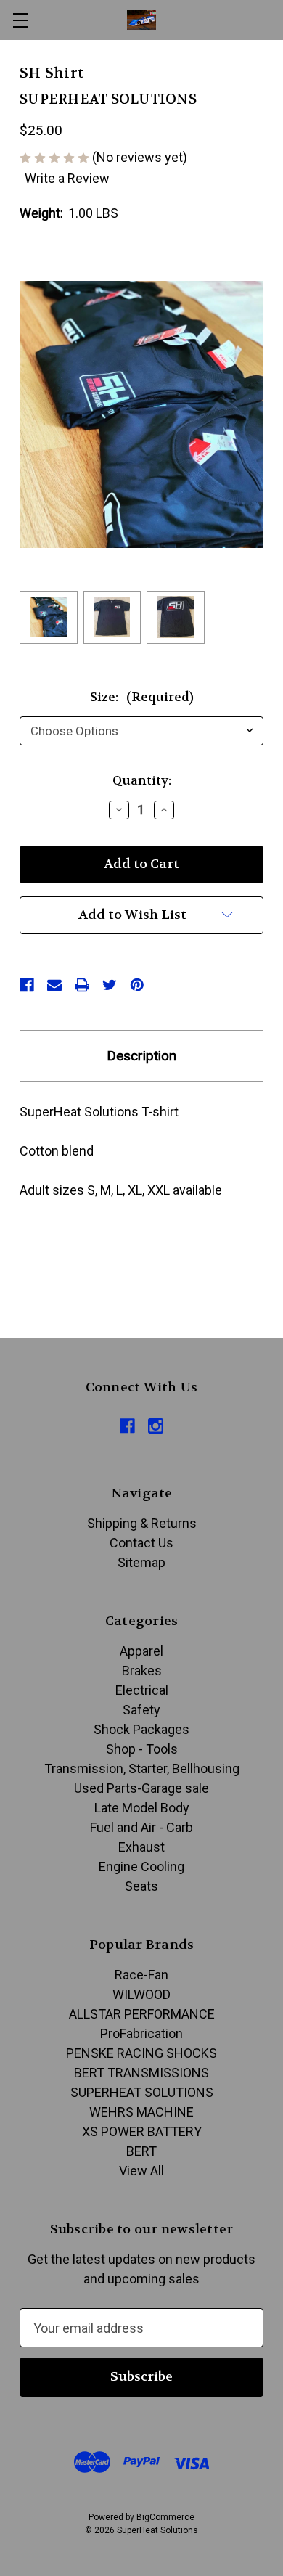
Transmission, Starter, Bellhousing (142, 1769)
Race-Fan (141, 1975)
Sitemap (141, 1562)
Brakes (142, 1671)
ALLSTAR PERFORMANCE (142, 2014)
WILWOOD (141, 1994)
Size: (142, 697)
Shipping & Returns (142, 1523)
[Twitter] (110, 985)
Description (141, 1056)
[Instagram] (156, 1426)
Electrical (142, 1690)
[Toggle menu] (20, 20)
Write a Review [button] (67, 178)
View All (141, 2171)
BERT (141, 2151)
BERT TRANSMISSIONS (141, 2073)
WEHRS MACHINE (141, 2112)
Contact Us (141, 1543)
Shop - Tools (142, 1749)
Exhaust (141, 1847)
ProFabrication (141, 2033)
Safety (141, 1710)
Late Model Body (142, 1808)
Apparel (141, 1651)
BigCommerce (165, 2517)
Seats (141, 1886)
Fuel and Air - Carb (141, 1827)
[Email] (54, 985)
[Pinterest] (137, 985)
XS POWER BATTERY (142, 2131)
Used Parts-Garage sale (141, 1788)
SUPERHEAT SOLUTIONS (142, 2092)
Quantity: (142, 780)
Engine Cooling (141, 1866)
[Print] (82, 985)
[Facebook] (27, 985)
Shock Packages (141, 1729)
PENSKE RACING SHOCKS (141, 2053)
